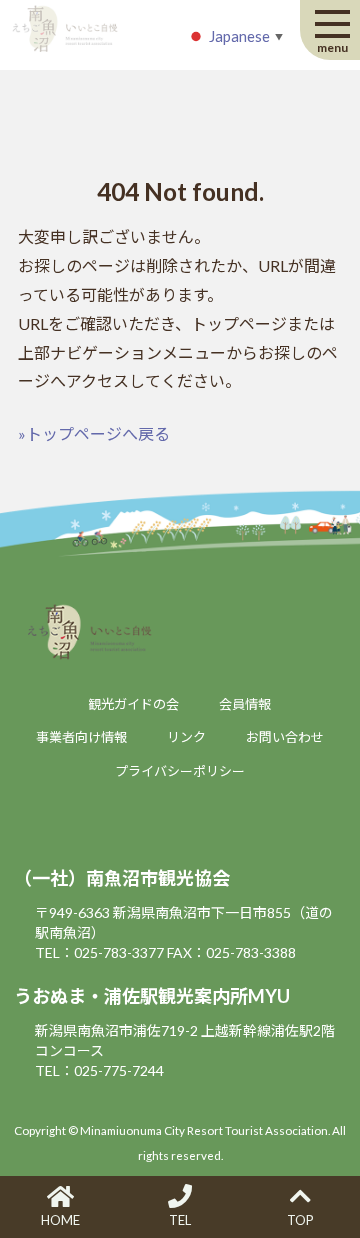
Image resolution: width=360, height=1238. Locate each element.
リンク (186, 737)
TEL (180, 1220)
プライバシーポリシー (180, 771)
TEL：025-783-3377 (99, 952)
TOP (300, 1220)
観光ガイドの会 (133, 704)
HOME (60, 1220)
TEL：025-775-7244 (99, 1070)
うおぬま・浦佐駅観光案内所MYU (152, 996)
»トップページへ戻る (94, 433)
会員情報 (245, 704)
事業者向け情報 (81, 737)
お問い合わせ (285, 737)
